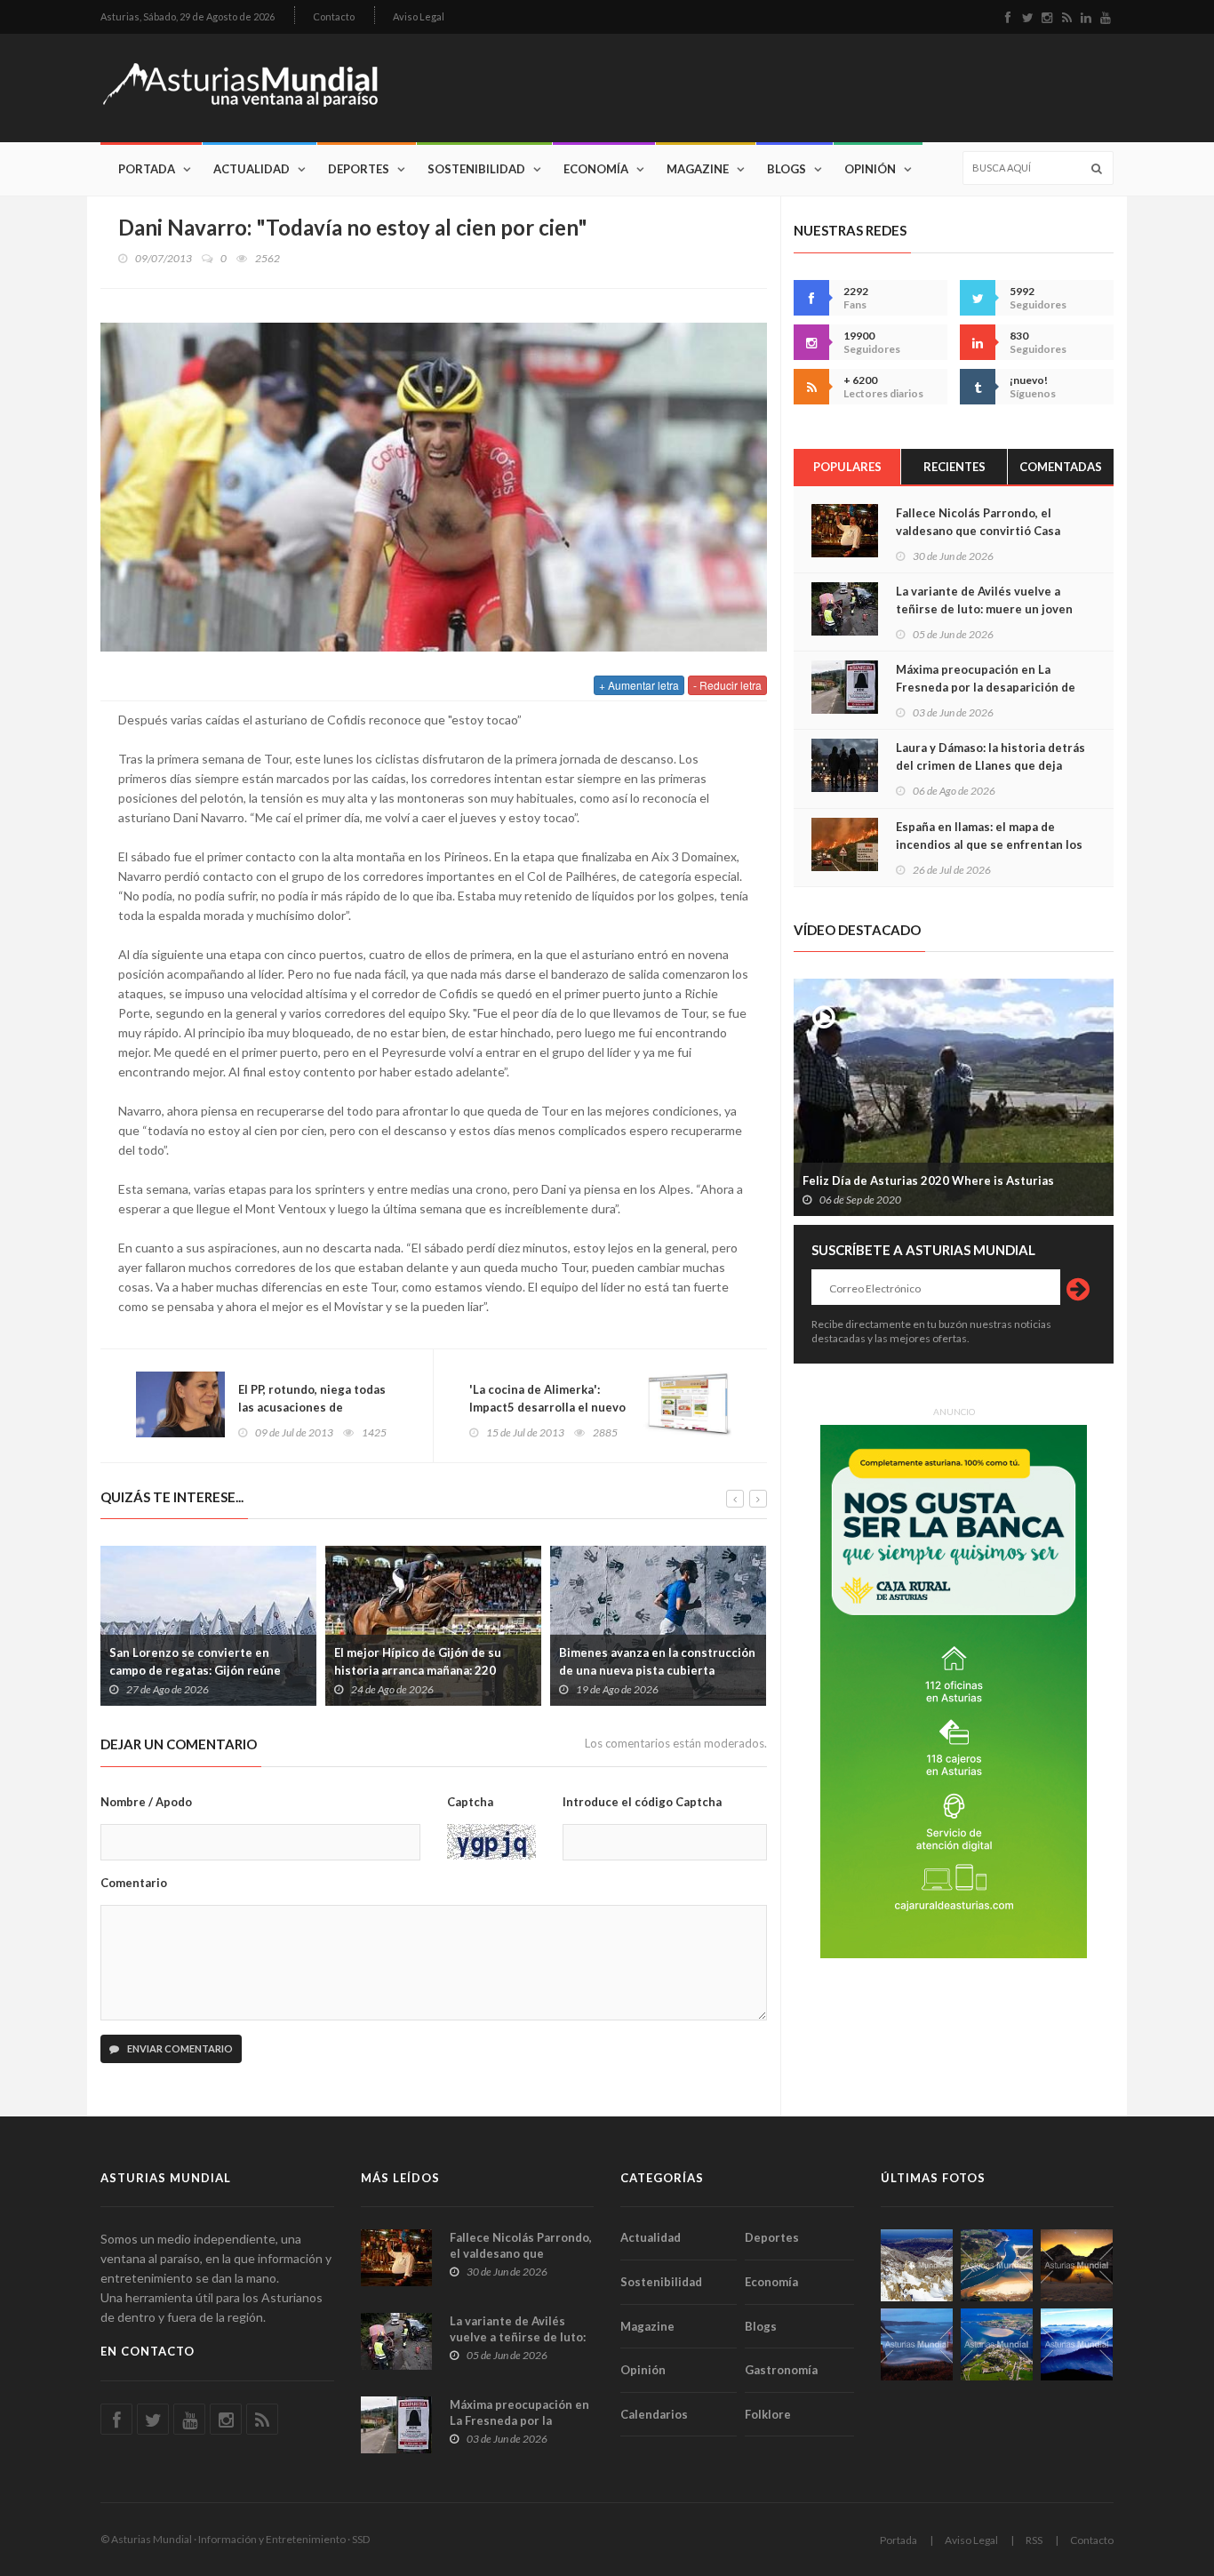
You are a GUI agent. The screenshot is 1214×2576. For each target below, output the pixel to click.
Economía (596, 169)
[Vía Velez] (917, 2344)
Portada (147, 169)
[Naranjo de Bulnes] (917, 2265)
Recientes (954, 467)
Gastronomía (781, 2370)
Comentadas (1061, 467)
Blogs (787, 169)
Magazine (698, 169)
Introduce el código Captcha (642, 1802)
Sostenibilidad (476, 169)
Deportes (359, 169)
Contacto (334, 16)
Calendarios (654, 2414)
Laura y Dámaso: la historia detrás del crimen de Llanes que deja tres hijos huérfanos (990, 765)
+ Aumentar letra (639, 685)
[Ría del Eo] (997, 2344)
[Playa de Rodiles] (997, 2265)
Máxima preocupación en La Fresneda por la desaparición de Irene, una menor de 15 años (986, 687)
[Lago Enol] (1077, 2265)
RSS (1034, 2540)
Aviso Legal (419, 16)
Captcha (470, 1802)
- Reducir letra (727, 685)
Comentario (134, 1883)
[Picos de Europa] (1077, 2344)
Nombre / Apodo (146, 1802)
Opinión (870, 169)
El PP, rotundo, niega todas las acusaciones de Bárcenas (312, 1407)
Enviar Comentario (179, 2048)
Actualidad (252, 169)
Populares (847, 467)
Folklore (768, 2414)
